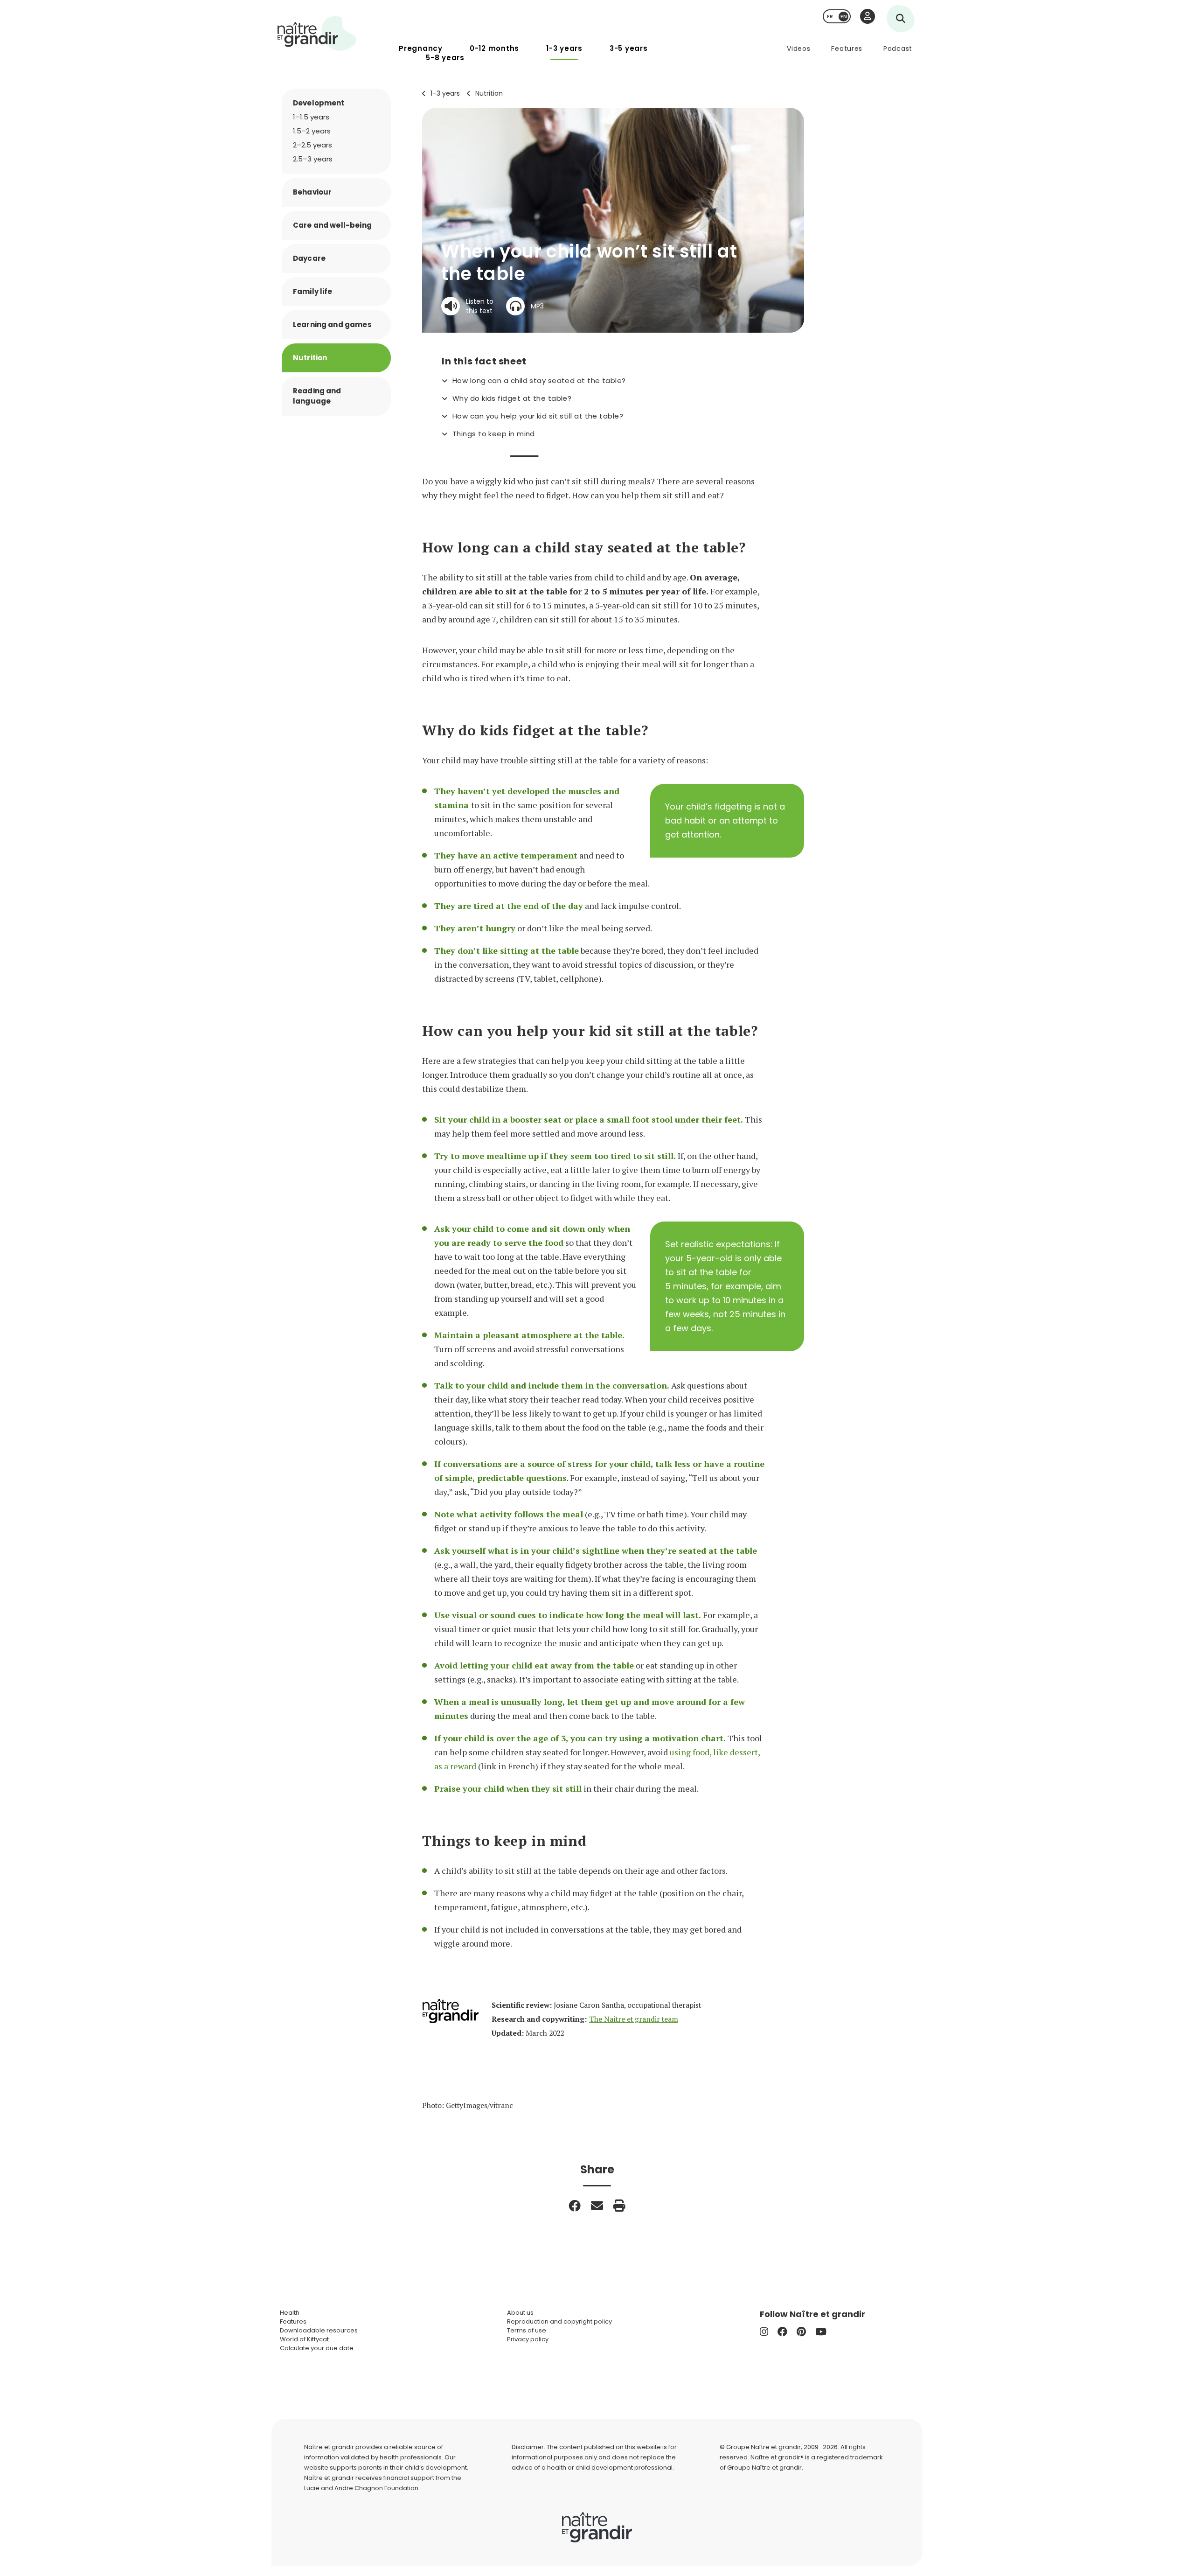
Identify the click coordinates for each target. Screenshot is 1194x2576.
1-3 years (564, 48)
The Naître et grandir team (634, 2019)
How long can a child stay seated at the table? (539, 381)
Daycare (309, 258)
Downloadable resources (319, 2330)
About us (520, 2313)
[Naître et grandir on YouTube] (821, 2332)
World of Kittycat (304, 2339)
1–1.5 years (311, 117)
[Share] (575, 2206)
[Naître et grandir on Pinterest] (801, 2332)
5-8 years (445, 58)
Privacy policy (528, 2339)
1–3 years (445, 93)
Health (290, 2313)
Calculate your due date (317, 2348)
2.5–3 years (313, 159)
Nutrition (489, 93)
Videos (798, 49)
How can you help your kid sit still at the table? (538, 416)
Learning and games (332, 325)
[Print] (619, 2206)
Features (847, 49)
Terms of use (527, 2330)
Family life (313, 291)
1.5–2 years (312, 131)
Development (319, 103)
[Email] (597, 2206)
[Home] (317, 33)
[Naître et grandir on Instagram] (764, 2332)
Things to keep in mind (494, 434)
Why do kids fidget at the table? (512, 398)
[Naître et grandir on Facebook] (782, 2332)
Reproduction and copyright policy (559, 2321)
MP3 (537, 306)
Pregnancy (421, 48)
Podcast (898, 49)
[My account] (868, 16)
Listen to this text (480, 306)
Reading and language (317, 396)
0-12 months (494, 48)
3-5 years (629, 48)
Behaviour (312, 192)
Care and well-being (332, 225)
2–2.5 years (312, 145)
